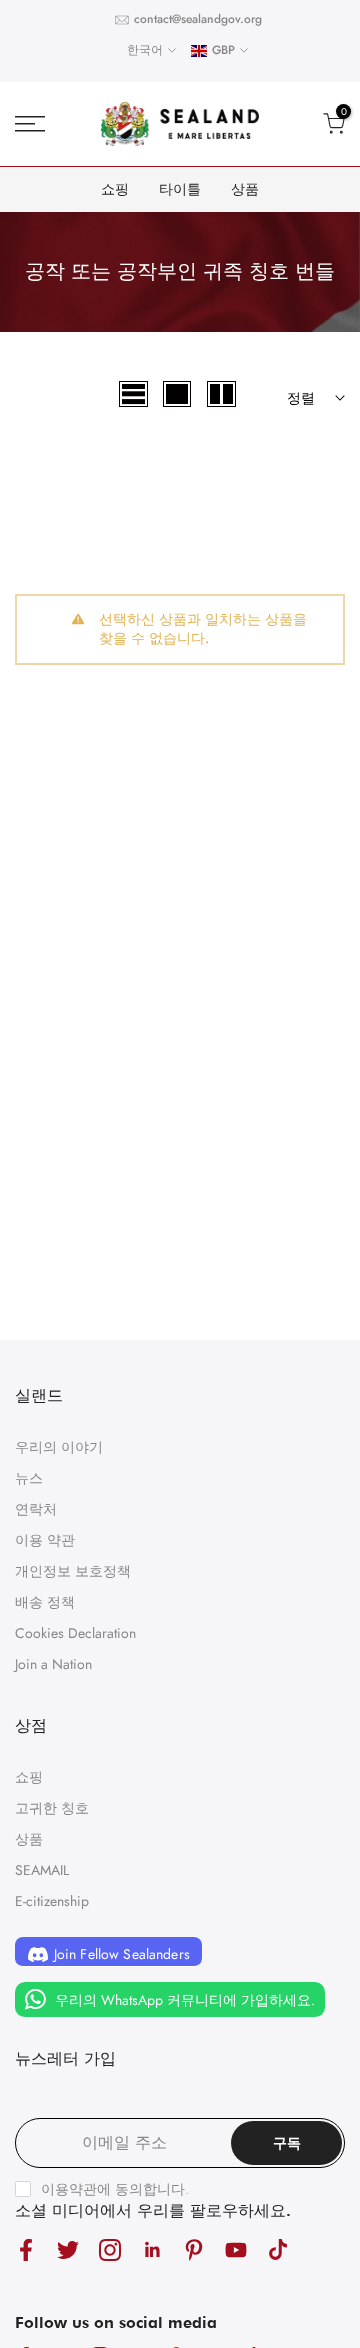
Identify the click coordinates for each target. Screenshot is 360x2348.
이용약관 (69, 2189)
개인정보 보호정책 (73, 1571)
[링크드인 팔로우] (152, 2249)
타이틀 (180, 189)
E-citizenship (52, 1901)
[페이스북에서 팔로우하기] (26, 2249)
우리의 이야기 (59, 1447)
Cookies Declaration (75, 1633)
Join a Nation (53, 1664)
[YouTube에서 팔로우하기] (236, 2249)
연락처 (36, 1509)
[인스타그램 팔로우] (110, 2249)
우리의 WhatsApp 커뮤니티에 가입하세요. (183, 2000)
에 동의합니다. (115, 2189)
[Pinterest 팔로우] (194, 2249)
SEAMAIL (42, 1870)
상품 (245, 189)
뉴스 (29, 1478)
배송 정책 (45, 1602)
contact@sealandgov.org (198, 19)
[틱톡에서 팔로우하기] (278, 2249)
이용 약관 (45, 1540)
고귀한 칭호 (52, 1808)
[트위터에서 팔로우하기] (68, 2249)
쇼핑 (115, 189)
